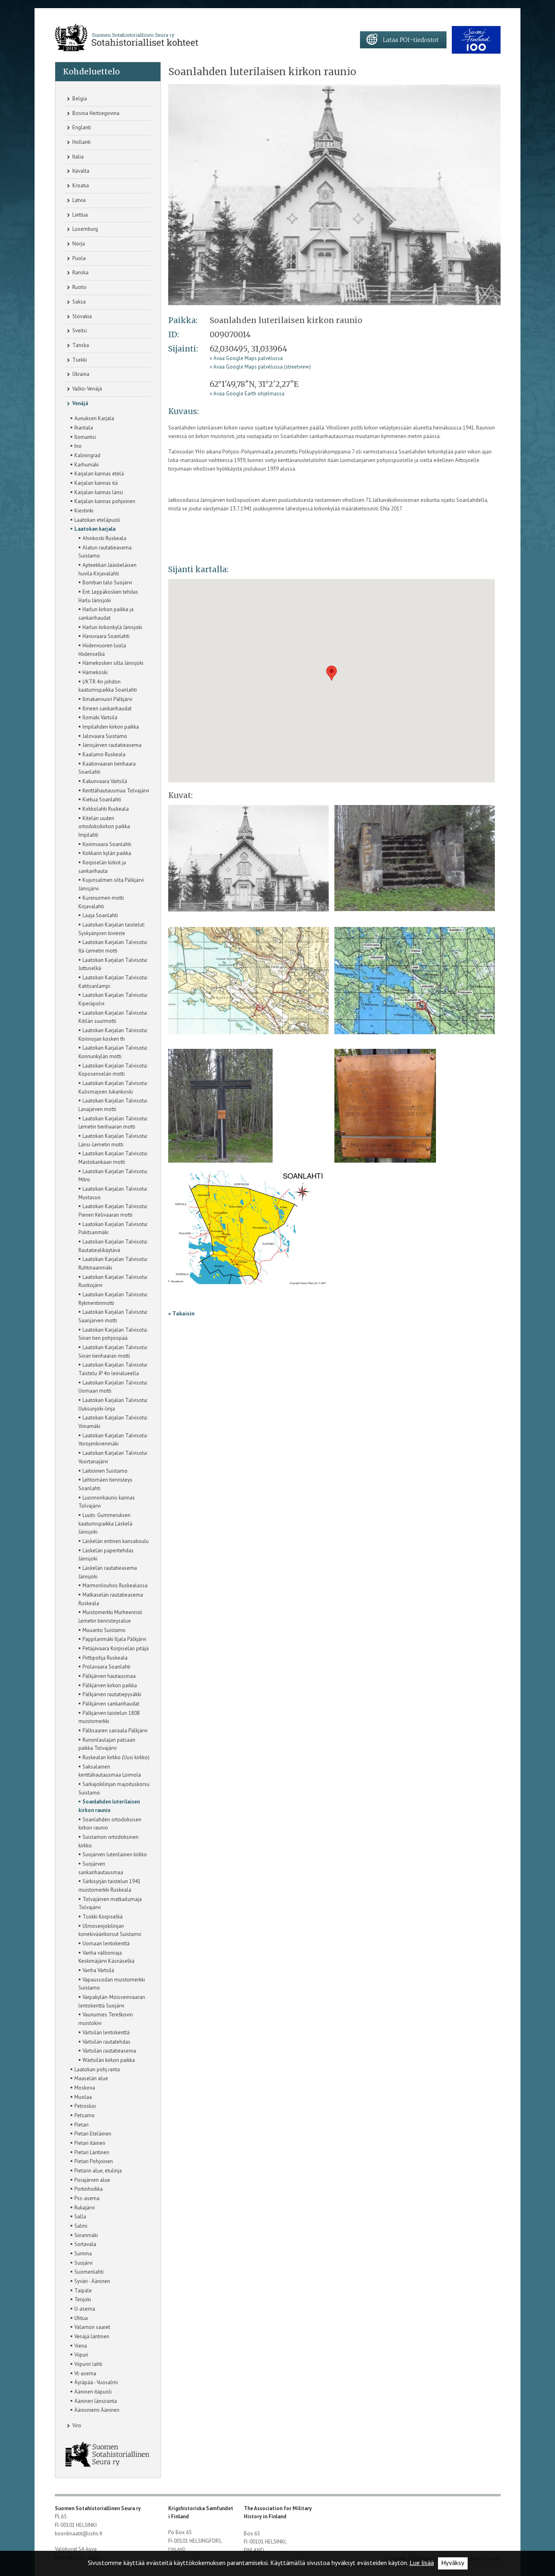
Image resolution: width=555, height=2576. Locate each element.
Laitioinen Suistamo (103, 1470)
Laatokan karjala (93, 528)
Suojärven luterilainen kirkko (113, 1854)
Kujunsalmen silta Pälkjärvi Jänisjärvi (111, 884)
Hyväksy (453, 2563)
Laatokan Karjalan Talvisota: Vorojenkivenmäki (113, 1439)
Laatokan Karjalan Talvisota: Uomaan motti (113, 1386)
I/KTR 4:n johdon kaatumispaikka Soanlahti (108, 685)
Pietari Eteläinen (91, 2133)
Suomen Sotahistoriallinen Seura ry (98, 2508)
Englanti (81, 127)
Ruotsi (79, 287)
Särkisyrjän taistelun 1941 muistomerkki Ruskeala (109, 1885)
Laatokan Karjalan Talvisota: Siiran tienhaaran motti (113, 1351)
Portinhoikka (87, 2188)
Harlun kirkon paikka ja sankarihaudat (106, 613)
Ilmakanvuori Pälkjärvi (105, 699)
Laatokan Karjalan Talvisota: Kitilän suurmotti (113, 1017)
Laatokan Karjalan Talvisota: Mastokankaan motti (113, 1157)
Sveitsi (79, 331)
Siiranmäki (84, 2235)
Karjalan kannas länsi (97, 492)
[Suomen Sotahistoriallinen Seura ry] (127, 38)
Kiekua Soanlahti (100, 799)
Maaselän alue (89, 2078)
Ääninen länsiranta (94, 2400)
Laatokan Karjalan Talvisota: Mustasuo (113, 1193)
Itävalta (80, 171)
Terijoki (81, 2299)
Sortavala (83, 2244)
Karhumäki (85, 464)
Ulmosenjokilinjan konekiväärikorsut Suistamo (110, 1930)
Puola (78, 258)
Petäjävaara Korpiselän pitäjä (114, 1648)
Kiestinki (82, 510)
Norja (78, 244)
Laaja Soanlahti (98, 915)
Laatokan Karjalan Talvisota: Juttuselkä (113, 964)
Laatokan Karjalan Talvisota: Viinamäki (113, 1421)
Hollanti (81, 142)
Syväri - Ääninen (90, 2281)
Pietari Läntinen (90, 2152)
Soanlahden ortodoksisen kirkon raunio (110, 1823)
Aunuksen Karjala (92, 418)
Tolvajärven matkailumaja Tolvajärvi (110, 1903)
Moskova (83, 2087)
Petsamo (82, 2115)
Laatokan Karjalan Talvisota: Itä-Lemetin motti (113, 946)
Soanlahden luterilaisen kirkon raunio (109, 1805)
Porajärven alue (90, 2179)
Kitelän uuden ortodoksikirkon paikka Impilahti (104, 826)
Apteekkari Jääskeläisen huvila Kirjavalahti (107, 569)
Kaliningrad (85, 455)
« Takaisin (181, 1313)
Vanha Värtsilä (96, 1970)
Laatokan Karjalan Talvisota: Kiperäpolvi (113, 999)
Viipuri (79, 2354)
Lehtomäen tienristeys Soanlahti (105, 1483)
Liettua (79, 215)
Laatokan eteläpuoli (95, 519)
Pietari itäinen (88, 2142)
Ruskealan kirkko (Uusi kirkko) (114, 1757)
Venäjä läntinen (90, 2336)
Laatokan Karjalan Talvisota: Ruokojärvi (113, 1281)
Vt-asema (83, 2373)
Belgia (79, 99)
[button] (332, 673)
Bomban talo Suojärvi (105, 582)
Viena (79, 2345)
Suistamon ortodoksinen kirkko (108, 1841)
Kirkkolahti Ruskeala (104, 808)
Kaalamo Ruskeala (102, 754)
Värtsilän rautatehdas (104, 2041)
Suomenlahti (87, 2271)
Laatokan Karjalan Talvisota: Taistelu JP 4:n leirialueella (113, 1368)
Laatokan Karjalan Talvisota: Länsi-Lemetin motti (113, 1140)
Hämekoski (93, 672)
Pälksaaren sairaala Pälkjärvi (113, 1730)
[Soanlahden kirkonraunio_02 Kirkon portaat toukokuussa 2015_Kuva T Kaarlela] (415, 861)
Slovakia (81, 316)
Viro (76, 2425)
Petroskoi (83, 2105)
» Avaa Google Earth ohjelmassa (247, 394)
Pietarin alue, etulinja (96, 2170)
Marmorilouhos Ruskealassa (113, 1585)
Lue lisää (422, 2563)
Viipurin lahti (86, 2363)
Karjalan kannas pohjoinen (103, 501)
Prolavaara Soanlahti (104, 1666)
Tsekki (79, 360)
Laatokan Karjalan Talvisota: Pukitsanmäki (113, 1228)
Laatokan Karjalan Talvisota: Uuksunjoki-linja (113, 1404)
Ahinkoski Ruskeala (102, 538)
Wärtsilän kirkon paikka (107, 2059)
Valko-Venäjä (87, 389)
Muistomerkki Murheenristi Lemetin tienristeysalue (110, 1616)
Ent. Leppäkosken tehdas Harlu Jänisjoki (108, 596)
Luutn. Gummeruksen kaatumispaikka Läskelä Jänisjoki (105, 1523)
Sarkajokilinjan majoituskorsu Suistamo (114, 1788)
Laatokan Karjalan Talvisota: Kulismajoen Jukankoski (113, 1087)
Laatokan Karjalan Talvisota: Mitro (113, 1175)
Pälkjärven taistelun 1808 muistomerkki (109, 1717)
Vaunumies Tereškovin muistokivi (106, 2018)
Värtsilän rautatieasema (107, 2050)
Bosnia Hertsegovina (95, 113)
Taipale (81, 2290)
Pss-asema (85, 2198)
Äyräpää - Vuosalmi (94, 2382)
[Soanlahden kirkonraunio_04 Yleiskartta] (415, 983)
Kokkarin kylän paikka (105, 853)
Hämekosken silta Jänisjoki (111, 662)
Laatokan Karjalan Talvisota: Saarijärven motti (113, 1316)
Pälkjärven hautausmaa (107, 1675)
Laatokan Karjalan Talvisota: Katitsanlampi (113, 981)
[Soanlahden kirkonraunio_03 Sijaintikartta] (248, 983)
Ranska (80, 272)
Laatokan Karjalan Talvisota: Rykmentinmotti (113, 1298)
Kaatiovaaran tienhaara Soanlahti (107, 767)
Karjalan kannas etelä (97, 473)
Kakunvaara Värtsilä (103, 781)
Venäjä (80, 403)
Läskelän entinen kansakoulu (114, 1541)
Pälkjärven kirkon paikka (108, 1685)
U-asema (83, 2308)
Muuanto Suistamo (102, 1630)
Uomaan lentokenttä (104, 1943)
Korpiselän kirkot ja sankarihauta (102, 866)
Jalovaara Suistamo (103, 736)
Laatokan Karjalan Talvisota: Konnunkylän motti (113, 1051)
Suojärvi (81, 2262)
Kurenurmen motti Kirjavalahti (101, 902)
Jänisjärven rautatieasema (110, 744)
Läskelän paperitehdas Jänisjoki (106, 1554)
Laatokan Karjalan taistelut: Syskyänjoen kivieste (112, 928)
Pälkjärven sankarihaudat (109, 1703)
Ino (76, 445)
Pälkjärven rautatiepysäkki (110, 1694)
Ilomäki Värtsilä (98, 717)
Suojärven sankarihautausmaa (101, 1867)
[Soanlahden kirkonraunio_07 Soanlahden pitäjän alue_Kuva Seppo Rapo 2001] (247, 1230)
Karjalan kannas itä (94, 482)
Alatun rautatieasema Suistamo (105, 551)
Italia (77, 157)
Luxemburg (85, 229)
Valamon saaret (90, 2326)
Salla (78, 2216)
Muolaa (81, 2096)
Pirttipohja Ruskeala (103, 1657)
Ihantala (82, 427)
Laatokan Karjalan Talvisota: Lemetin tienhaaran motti (113, 1122)
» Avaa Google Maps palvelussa (246, 358)
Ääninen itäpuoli (91, 2391)
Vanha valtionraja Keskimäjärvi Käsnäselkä (106, 1956)
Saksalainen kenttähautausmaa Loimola (110, 1770)
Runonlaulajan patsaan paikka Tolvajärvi (107, 1744)
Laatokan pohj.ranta (95, 2069)
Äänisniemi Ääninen (95, 2409)
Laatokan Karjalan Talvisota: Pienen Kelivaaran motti (113, 1210)
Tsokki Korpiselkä (101, 1916)
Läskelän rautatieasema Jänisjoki (108, 1572)
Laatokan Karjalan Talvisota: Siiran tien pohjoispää (113, 1334)
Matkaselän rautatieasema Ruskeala (111, 1598)
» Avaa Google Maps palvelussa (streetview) (260, 367)
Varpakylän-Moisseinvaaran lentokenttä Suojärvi (112, 2001)
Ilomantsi (83, 436)
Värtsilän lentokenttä (104, 2032)
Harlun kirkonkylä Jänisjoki (110, 627)
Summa (81, 2253)
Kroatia (80, 186)
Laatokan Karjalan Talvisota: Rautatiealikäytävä (113, 1245)
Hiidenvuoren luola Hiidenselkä (102, 649)
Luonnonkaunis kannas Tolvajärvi (107, 1501)
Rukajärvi (82, 2207)
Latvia (78, 200)
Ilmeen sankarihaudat (105, 708)
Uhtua (79, 2318)
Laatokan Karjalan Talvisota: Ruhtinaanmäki (113, 1263)
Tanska (80, 345)
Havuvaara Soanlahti (104, 636)
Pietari (79, 2124)
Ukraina (80, 374)
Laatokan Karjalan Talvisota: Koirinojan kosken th (113, 1034)
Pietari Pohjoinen (92, 2161)
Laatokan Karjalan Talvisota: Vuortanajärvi (113, 1457)
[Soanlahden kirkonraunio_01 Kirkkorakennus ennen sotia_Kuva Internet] (334, 194)
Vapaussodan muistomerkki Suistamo (112, 1983)
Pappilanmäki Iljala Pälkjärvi (112, 1638)
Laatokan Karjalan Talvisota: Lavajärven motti (113, 1104)
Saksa (78, 302)
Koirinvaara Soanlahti (105, 844)
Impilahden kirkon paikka (109, 726)
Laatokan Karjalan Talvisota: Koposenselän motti (113, 1069)
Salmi (79, 2225)
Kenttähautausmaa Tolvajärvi (114, 790)
